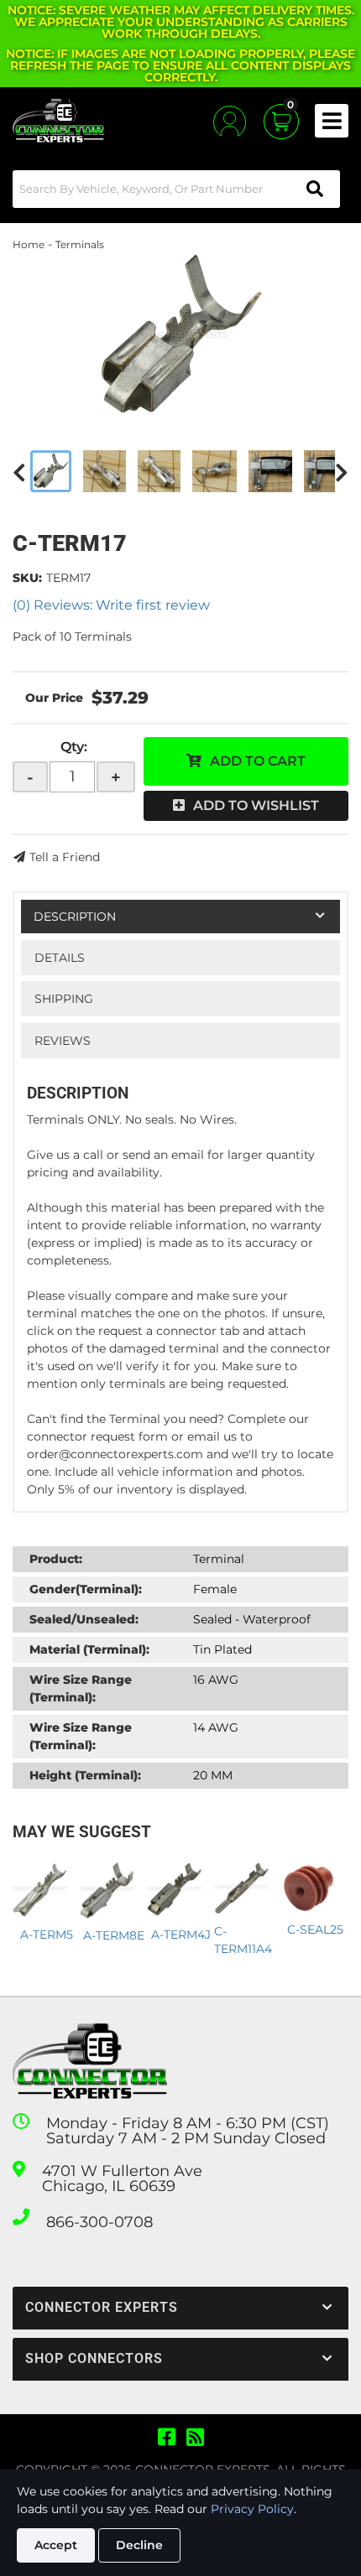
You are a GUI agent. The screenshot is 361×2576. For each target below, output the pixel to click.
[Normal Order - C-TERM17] (180, 337)
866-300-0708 (99, 2222)
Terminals (80, 244)
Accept (56, 2545)
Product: (56, 1559)
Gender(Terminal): (86, 1589)
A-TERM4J (181, 1935)
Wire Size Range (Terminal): (81, 1688)
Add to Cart (258, 761)
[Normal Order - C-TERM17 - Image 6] (324, 471)
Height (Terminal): (85, 1775)
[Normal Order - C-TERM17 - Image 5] (270, 471)
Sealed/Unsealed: (84, 1619)
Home (29, 244)
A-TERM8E (114, 1935)
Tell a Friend (65, 857)
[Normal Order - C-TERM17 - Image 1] (51, 471)
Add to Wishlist (256, 805)
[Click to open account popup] (230, 121)
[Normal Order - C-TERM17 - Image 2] (105, 471)
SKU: (27, 578)
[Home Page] (90, 2062)
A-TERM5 (47, 1935)
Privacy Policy (252, 2509)
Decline (139, 2545)
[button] (176, 189)
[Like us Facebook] (167, 2438)
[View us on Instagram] (195, 2438)
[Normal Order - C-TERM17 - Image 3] (159, 471)
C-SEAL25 (315, 1929)
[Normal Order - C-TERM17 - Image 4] (215, 471)
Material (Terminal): (89, 1649)
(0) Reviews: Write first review (111, 605)
